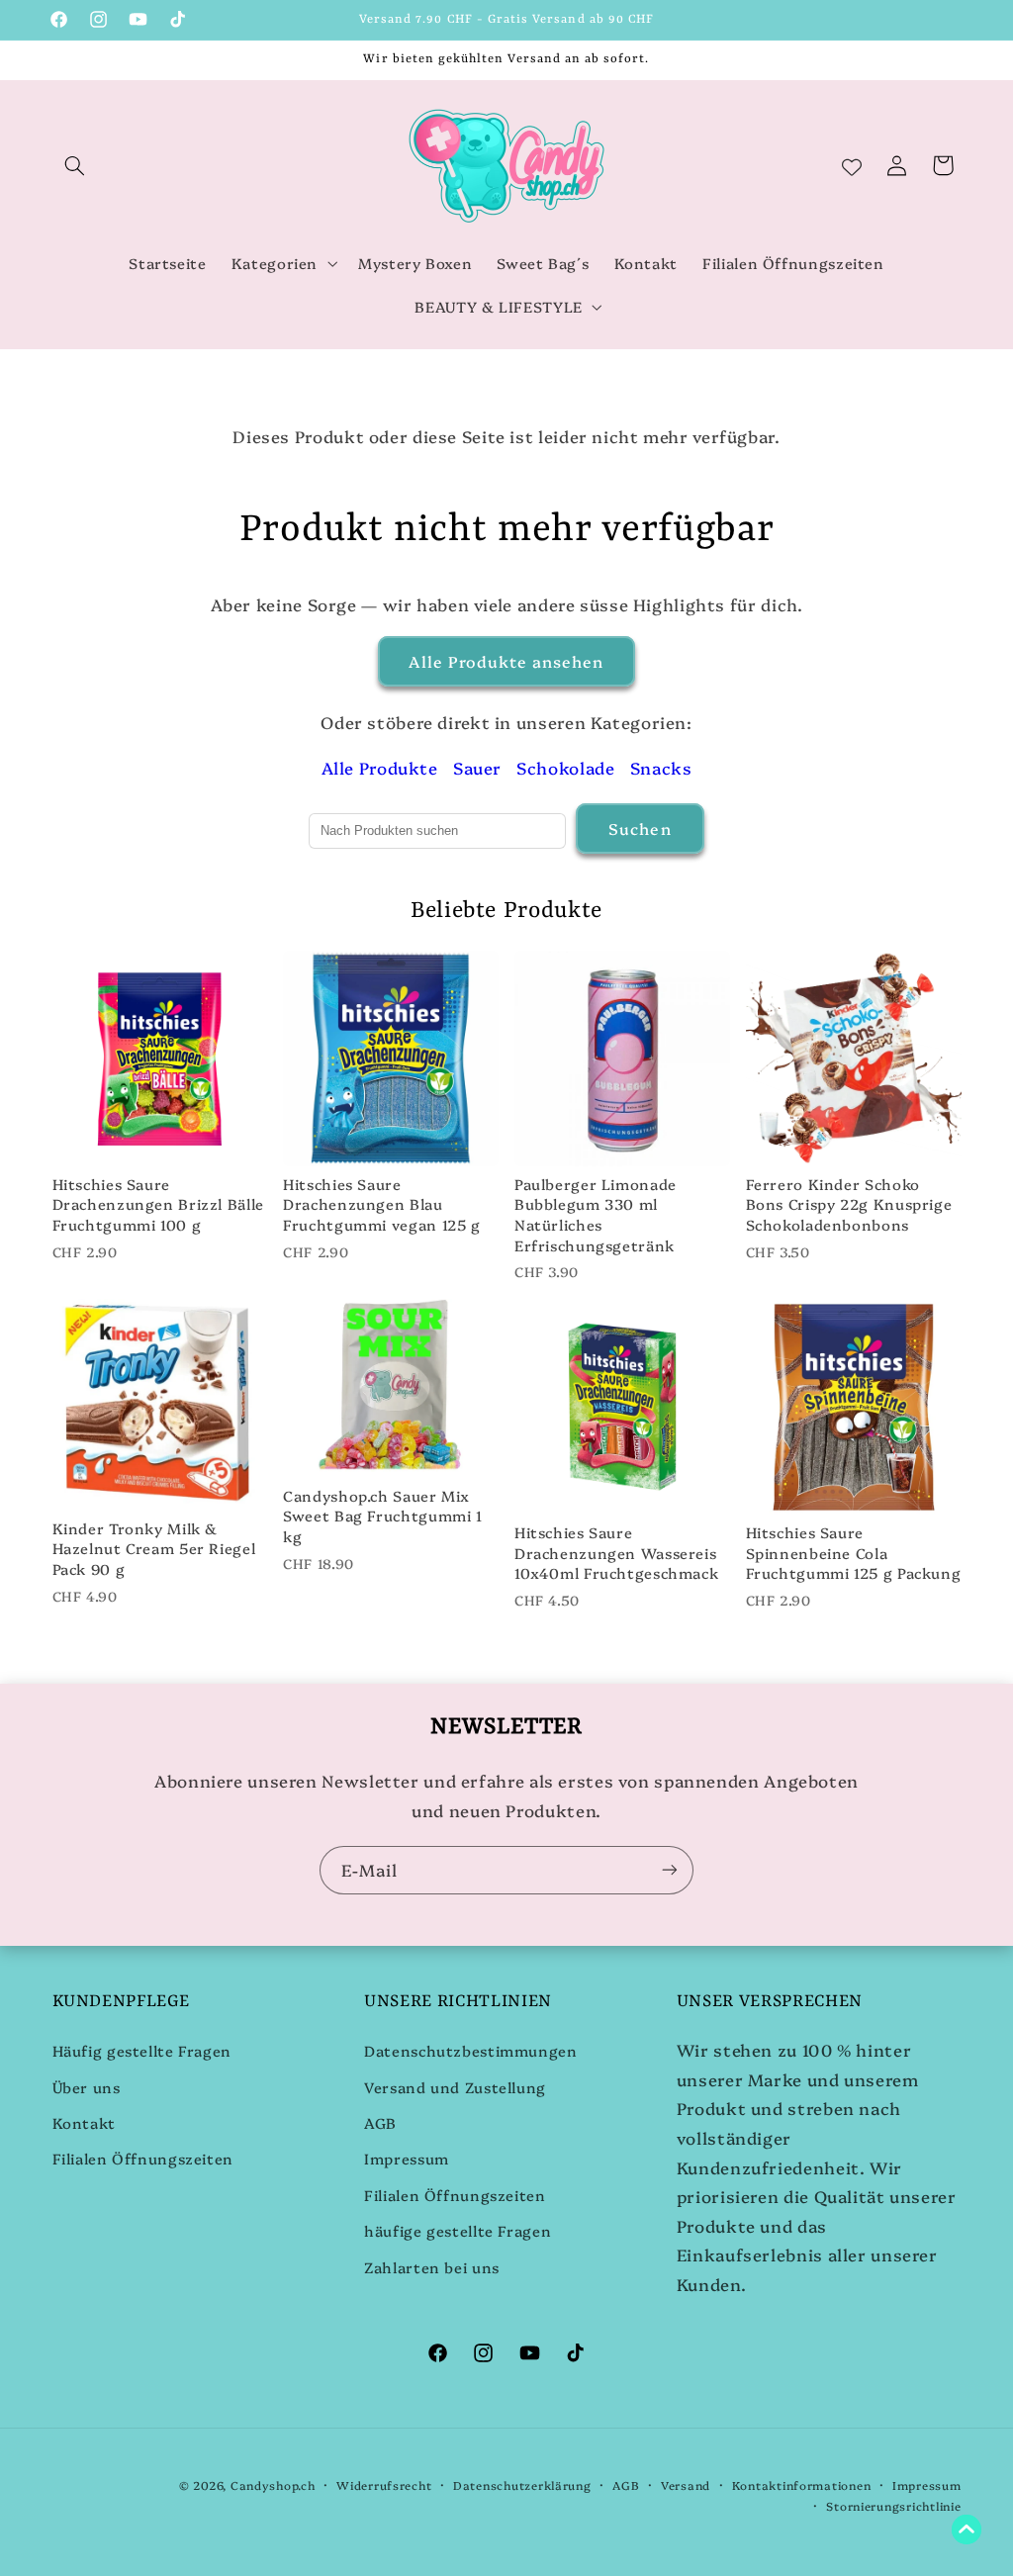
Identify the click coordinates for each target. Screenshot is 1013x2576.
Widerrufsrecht (384, 2485)
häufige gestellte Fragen (458, 2230)
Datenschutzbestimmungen (471, 2050)
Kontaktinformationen (802, 2485)
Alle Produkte (380, 767)
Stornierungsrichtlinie (893, 2506)
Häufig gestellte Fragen (142, 2050)
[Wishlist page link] (852, 165)
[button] (75, 165)
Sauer (477, 767)
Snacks (661, 767)
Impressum (407, 2158)
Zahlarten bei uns (432, 2267)
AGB (380, 2122)
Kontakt (84, 2122)
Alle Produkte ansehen (506, 661)
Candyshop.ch (273, 2485)
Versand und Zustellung (455, 2087)
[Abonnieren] (670, 1870)
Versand (686, 2485)
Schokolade (565, 767)
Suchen (640, 828)
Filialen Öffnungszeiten (143, 2158)
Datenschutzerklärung (522, 2485)
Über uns (87, 2087)
